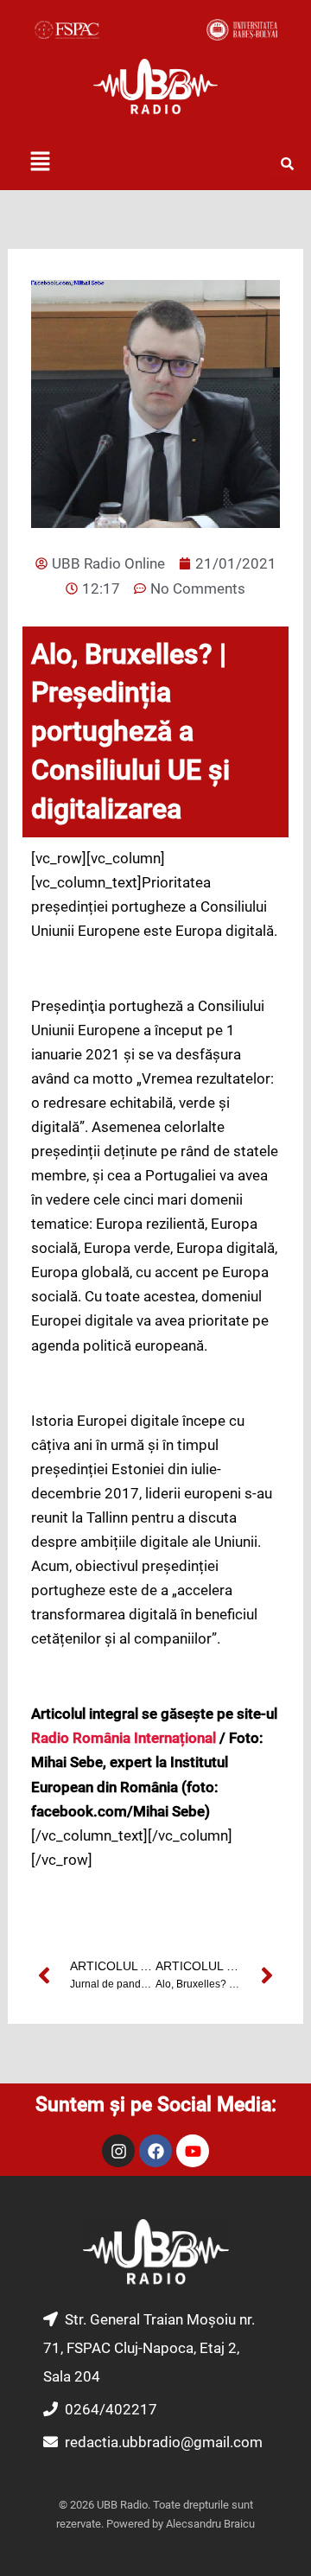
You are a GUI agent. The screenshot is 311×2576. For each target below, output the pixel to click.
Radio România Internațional (124, 1738)
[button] (40, 162)
